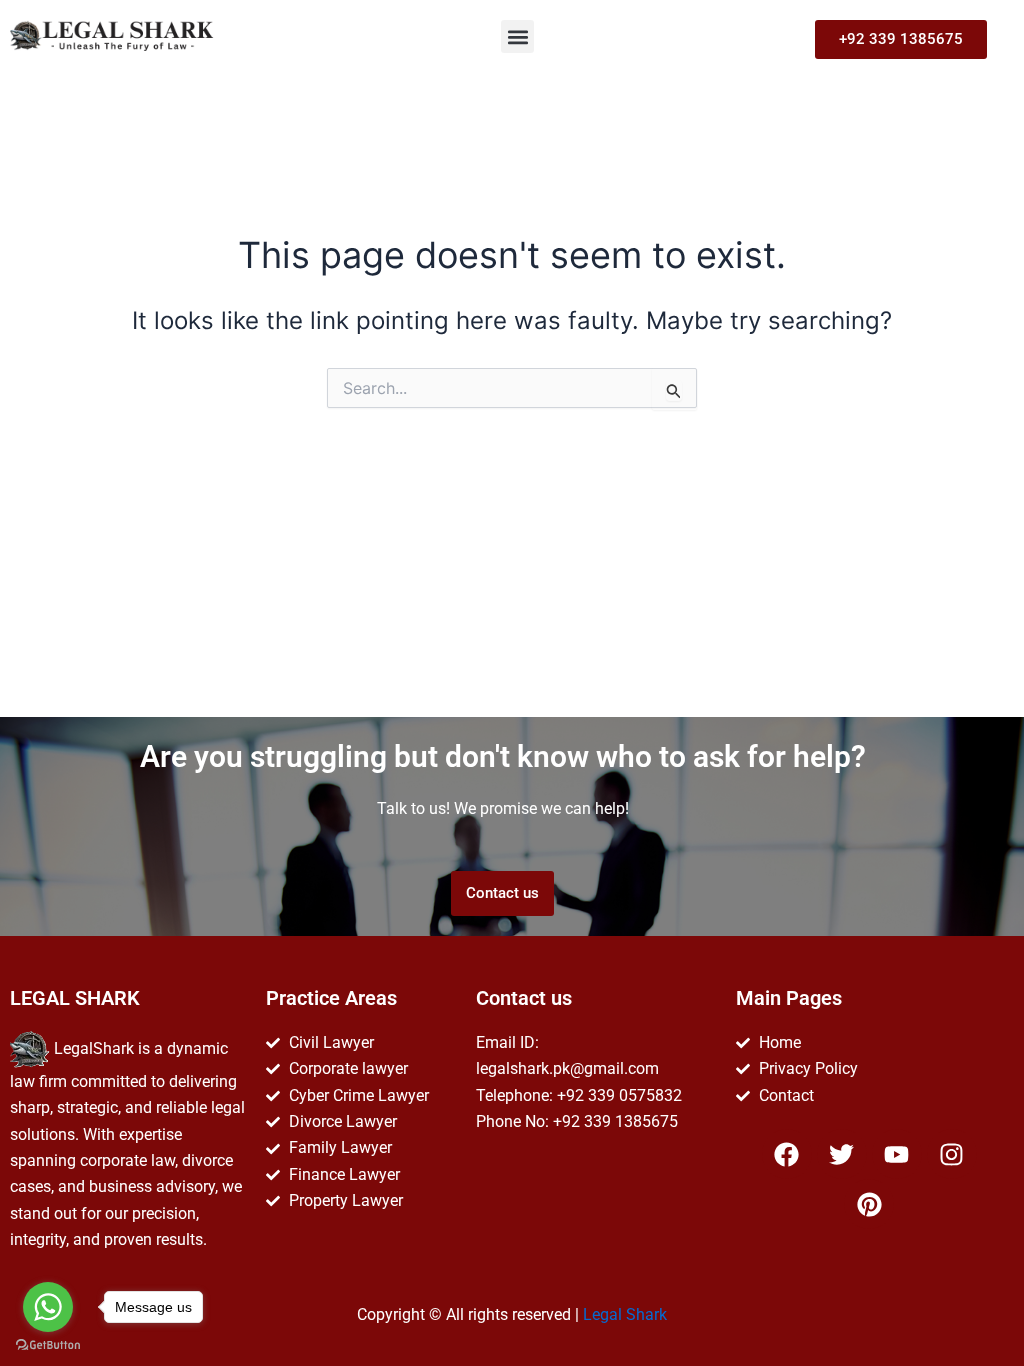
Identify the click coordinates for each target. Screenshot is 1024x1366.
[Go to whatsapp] (48, 1307)
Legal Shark (625, 1314)
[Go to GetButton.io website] (48, 1345)
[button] (517, 36)
